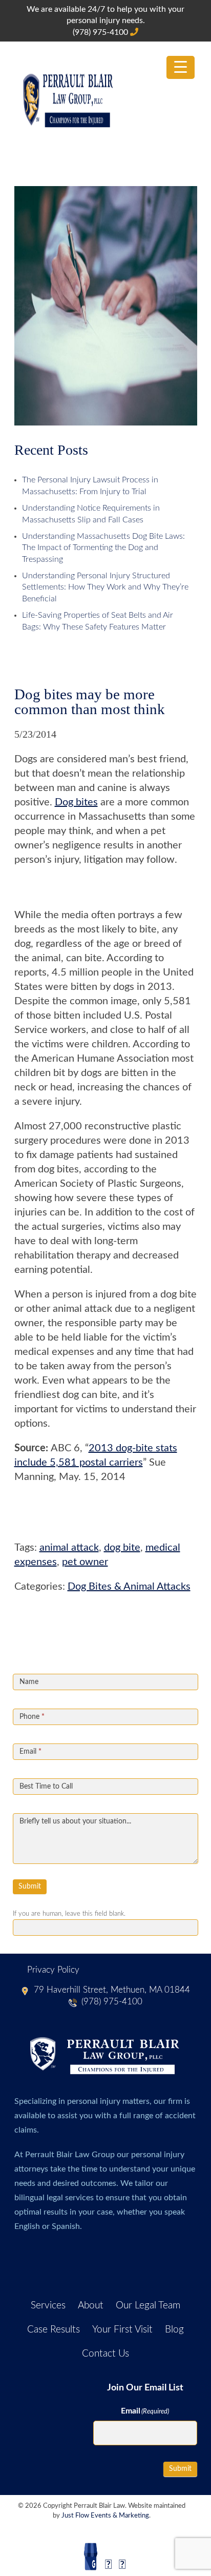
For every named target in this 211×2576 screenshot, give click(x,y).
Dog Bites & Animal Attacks (129, 1587)
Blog (174, 2330)
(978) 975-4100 (101, 32)
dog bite (122, 1548)
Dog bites (76, 802)
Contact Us (105, 2354)
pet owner (85, 1562)
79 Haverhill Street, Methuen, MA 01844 (112, 1990)
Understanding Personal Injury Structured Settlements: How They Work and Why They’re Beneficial (105, 587)
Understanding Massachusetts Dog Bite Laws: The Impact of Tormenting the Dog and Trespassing (103, 548)
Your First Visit (122, 2330)
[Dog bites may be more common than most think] (106, 421)
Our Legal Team (148, 2306)
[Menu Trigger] (181, 67)
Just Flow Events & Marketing (105, 2516)
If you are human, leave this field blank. (69, 1914)
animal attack (69, 1548)
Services (48, 2306)
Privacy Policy (53, 1970)
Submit (30, 1887)
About (91, 2306)
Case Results (54, 2330)
